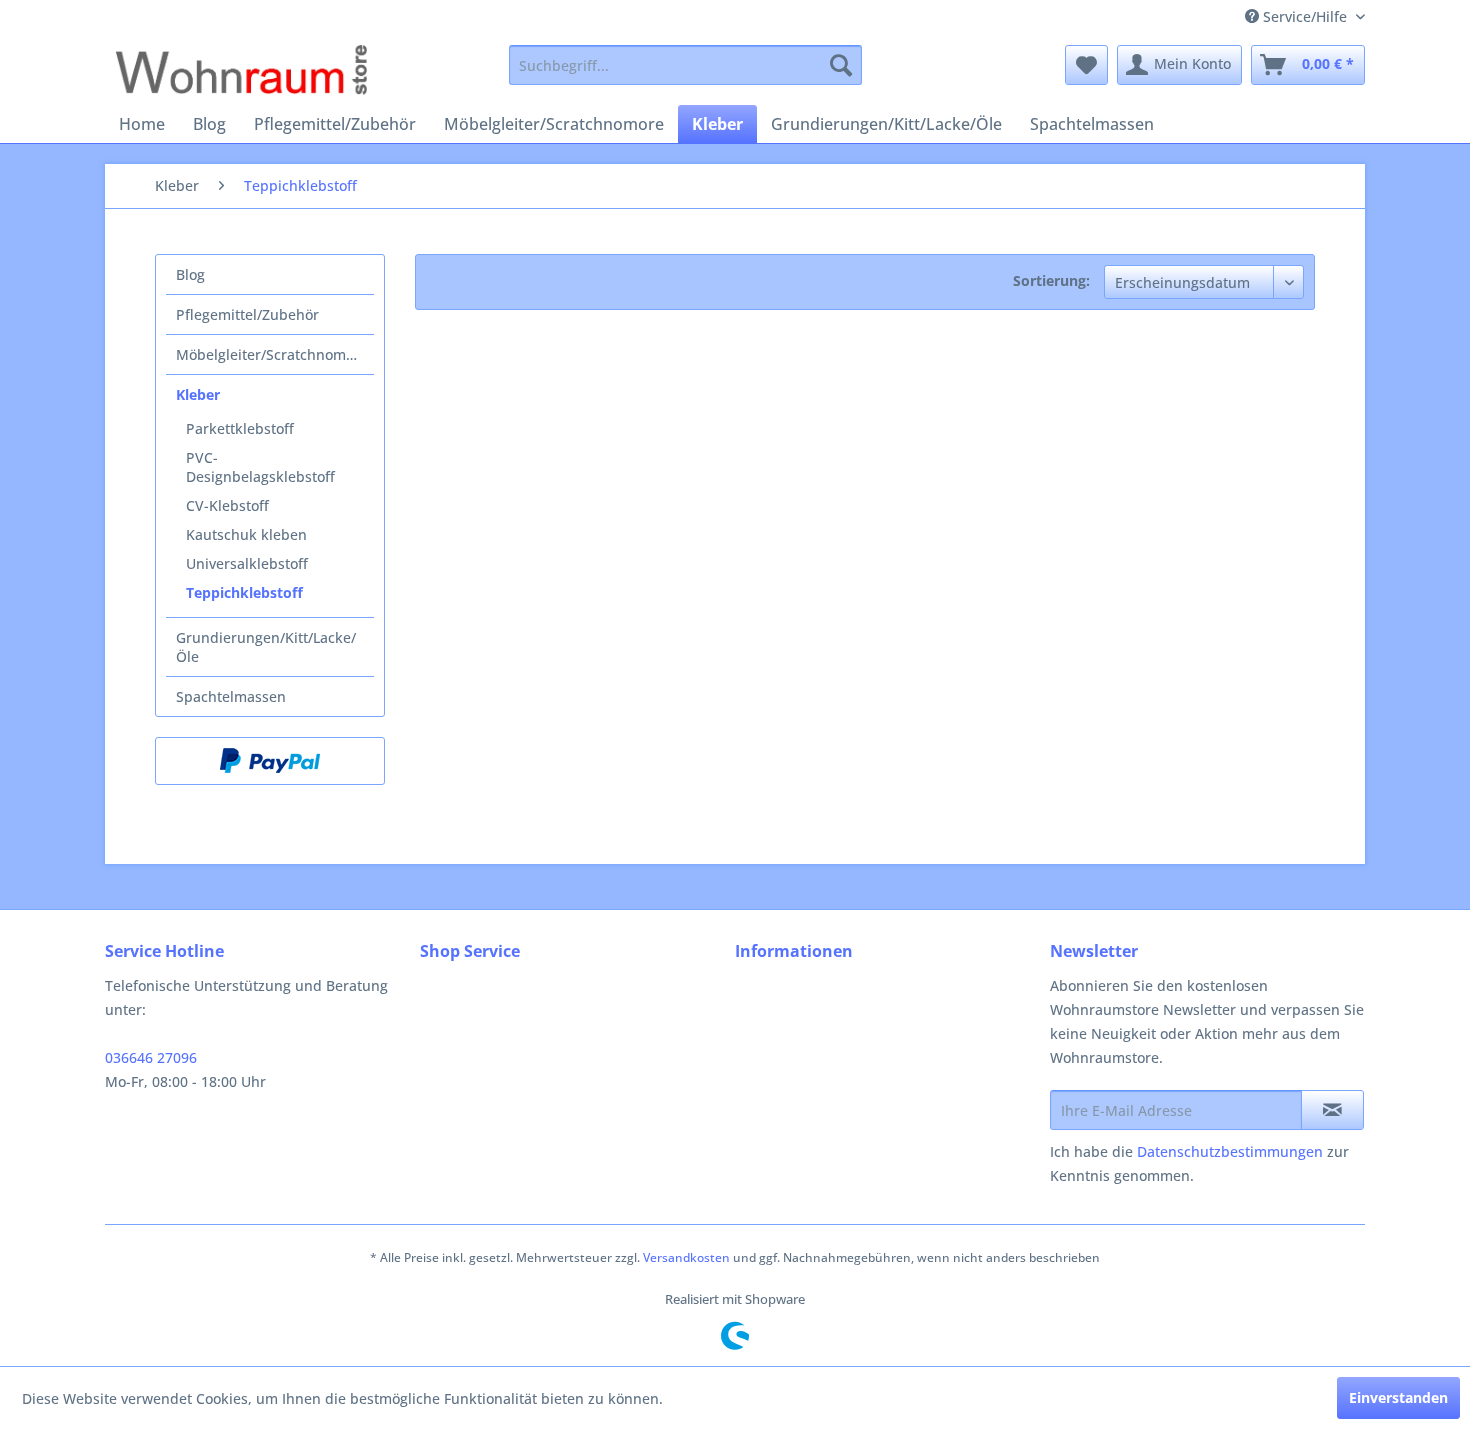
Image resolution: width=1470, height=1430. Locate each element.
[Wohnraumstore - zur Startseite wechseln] (241, 70)
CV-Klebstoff (227, 505)
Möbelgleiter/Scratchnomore (272, 354)
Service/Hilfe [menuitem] (1305, 16)
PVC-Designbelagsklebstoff (260, 467)
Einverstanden (1398, 1397)
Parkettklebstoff (240, 428)
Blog (190, 274)
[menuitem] (685, 65)
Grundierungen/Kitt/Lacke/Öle (266, 647)
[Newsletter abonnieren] (1332, 1110)
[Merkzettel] (1086, 65)
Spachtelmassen (231, 696)
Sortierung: (1051, 280)
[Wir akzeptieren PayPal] (270, 761)
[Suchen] (841, 65)
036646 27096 (151, 1057)
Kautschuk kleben (246, 534)
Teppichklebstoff (244, 592)
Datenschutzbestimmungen (1230, 1151)
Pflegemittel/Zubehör (247, 314)
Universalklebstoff (247, 563)
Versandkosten (686, 1257)
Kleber (198, 394)
